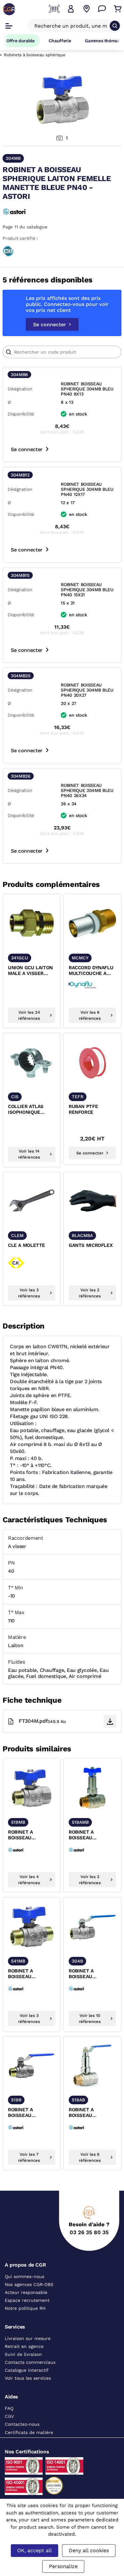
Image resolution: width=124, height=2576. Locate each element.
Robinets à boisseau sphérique (35, 55)
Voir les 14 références (29, 1154)
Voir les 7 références (29, 2157)
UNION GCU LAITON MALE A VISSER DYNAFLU (30, 971)
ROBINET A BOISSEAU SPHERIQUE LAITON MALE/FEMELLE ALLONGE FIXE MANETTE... (91, 1835)
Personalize (63, 2566)
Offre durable (21, 41)
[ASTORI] (18, 211)
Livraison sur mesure (28, 2338)
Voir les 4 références (29, 1880)
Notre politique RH (25, 2308)
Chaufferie (60, 41)
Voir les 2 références (90, 1293)
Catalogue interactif (27, 2370)
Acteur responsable (26, 2292)
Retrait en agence (24, 2346)
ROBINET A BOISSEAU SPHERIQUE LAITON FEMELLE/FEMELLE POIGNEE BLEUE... (91, 1974)
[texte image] (32, 923)
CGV (9, 2416)
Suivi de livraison (23, 2354)
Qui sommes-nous (24, 2276)
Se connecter (50, 325)
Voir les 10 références (90, 2018)
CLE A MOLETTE (27, 1245)
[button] (71, 9)
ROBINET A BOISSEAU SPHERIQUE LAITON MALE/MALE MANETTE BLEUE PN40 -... (31, 1974)
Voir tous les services (28, 2378)
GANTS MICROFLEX (91, 1245)
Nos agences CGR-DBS (29, 2284)
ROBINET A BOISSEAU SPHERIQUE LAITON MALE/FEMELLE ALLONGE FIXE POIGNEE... (91, 2113)
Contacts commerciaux (30, 2362)
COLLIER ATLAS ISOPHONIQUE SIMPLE (26, 1110)
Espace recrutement (27, 2300)
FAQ (9, 2408)
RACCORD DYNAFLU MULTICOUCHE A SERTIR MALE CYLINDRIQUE (91, 971)
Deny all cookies (89, 2550)
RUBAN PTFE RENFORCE (83, 1109)
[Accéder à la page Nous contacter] (102, 9)
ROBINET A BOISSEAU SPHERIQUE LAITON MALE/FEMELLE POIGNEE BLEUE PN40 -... (31, 2113)
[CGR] (9, 9)
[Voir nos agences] (86, 9)
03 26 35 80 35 (89, 2232)
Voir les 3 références (29, 1293)
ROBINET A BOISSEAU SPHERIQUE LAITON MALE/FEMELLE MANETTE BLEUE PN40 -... (31, 1835)
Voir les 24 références (29, 1015)
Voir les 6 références (90, 1015)
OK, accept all (34, 2550)
